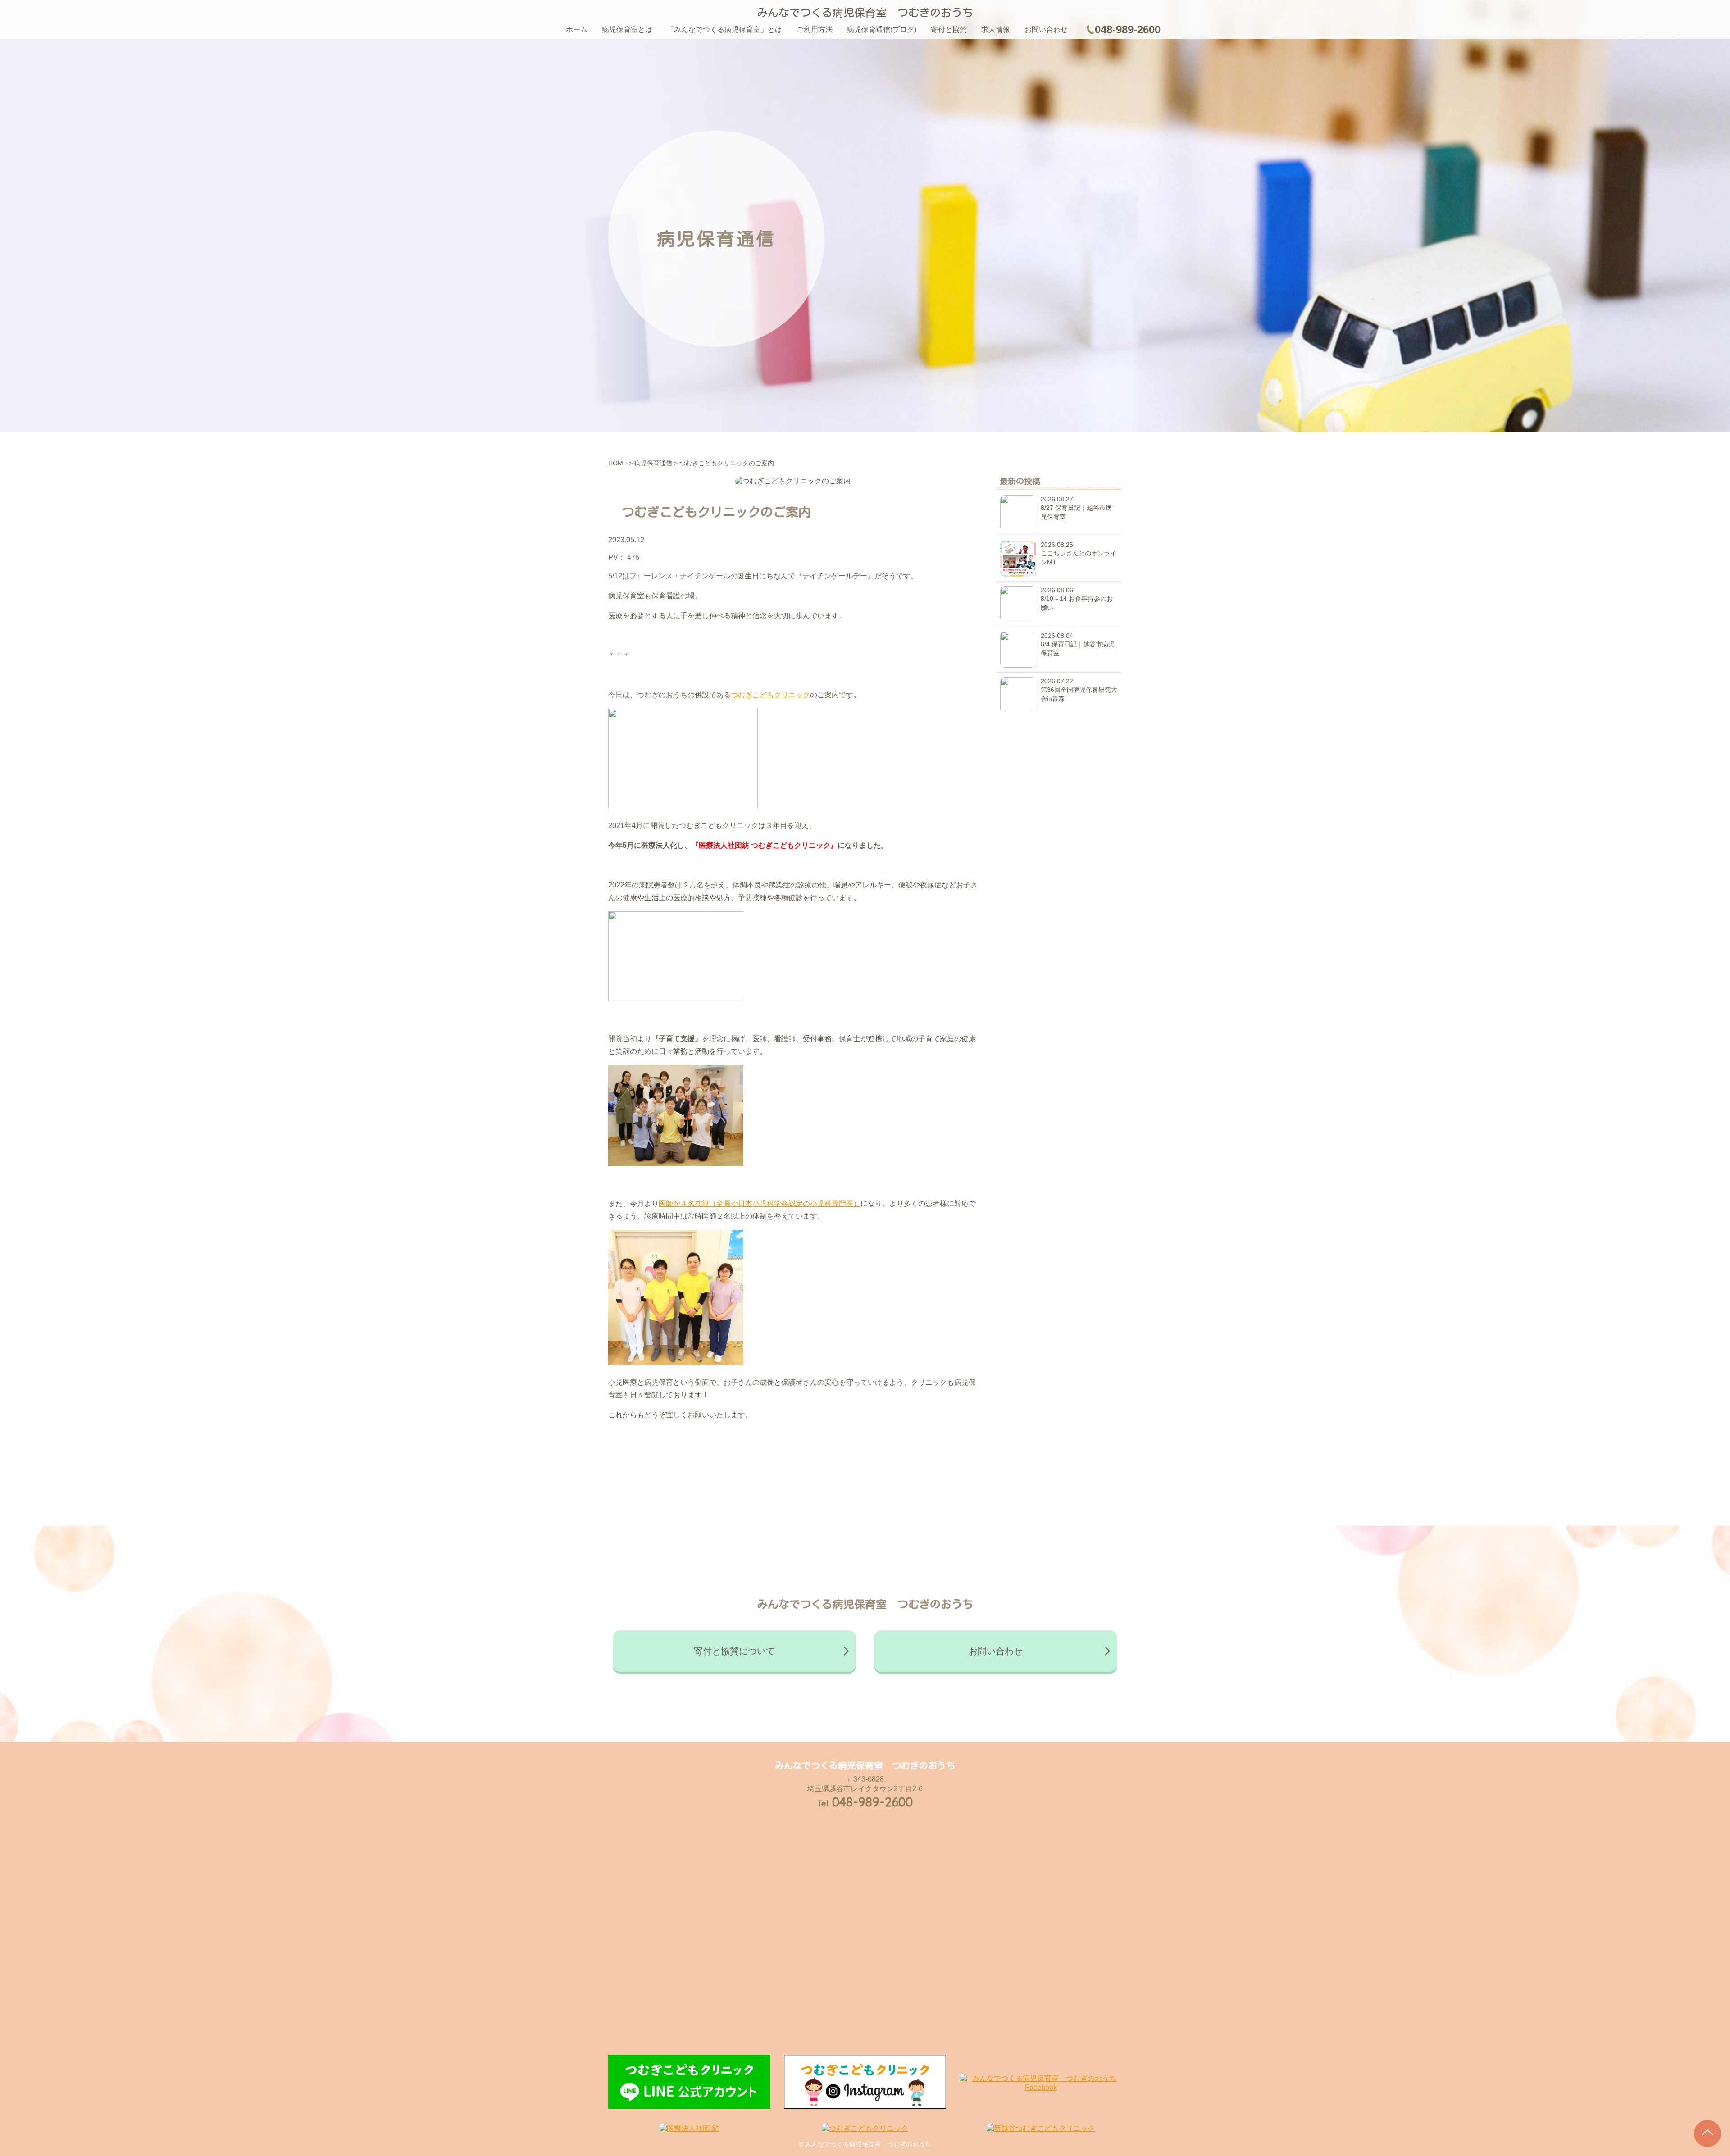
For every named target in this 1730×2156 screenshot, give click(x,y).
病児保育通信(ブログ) (882, 30)
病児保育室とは (627, 30)
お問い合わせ (1046, 30)
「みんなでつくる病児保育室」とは (724, 30)
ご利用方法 (815, 30)
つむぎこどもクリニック (770, 695)
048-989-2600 (1128, 30)
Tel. (865, 1803)
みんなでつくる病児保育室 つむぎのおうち (865, 13)
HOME (618, 463)
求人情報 (996, 30)
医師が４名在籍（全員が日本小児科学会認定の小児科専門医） (760, 1203)
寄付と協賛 (949, 30)
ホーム (577, 30)
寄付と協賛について (734, 1651)
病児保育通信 (653, 463)
